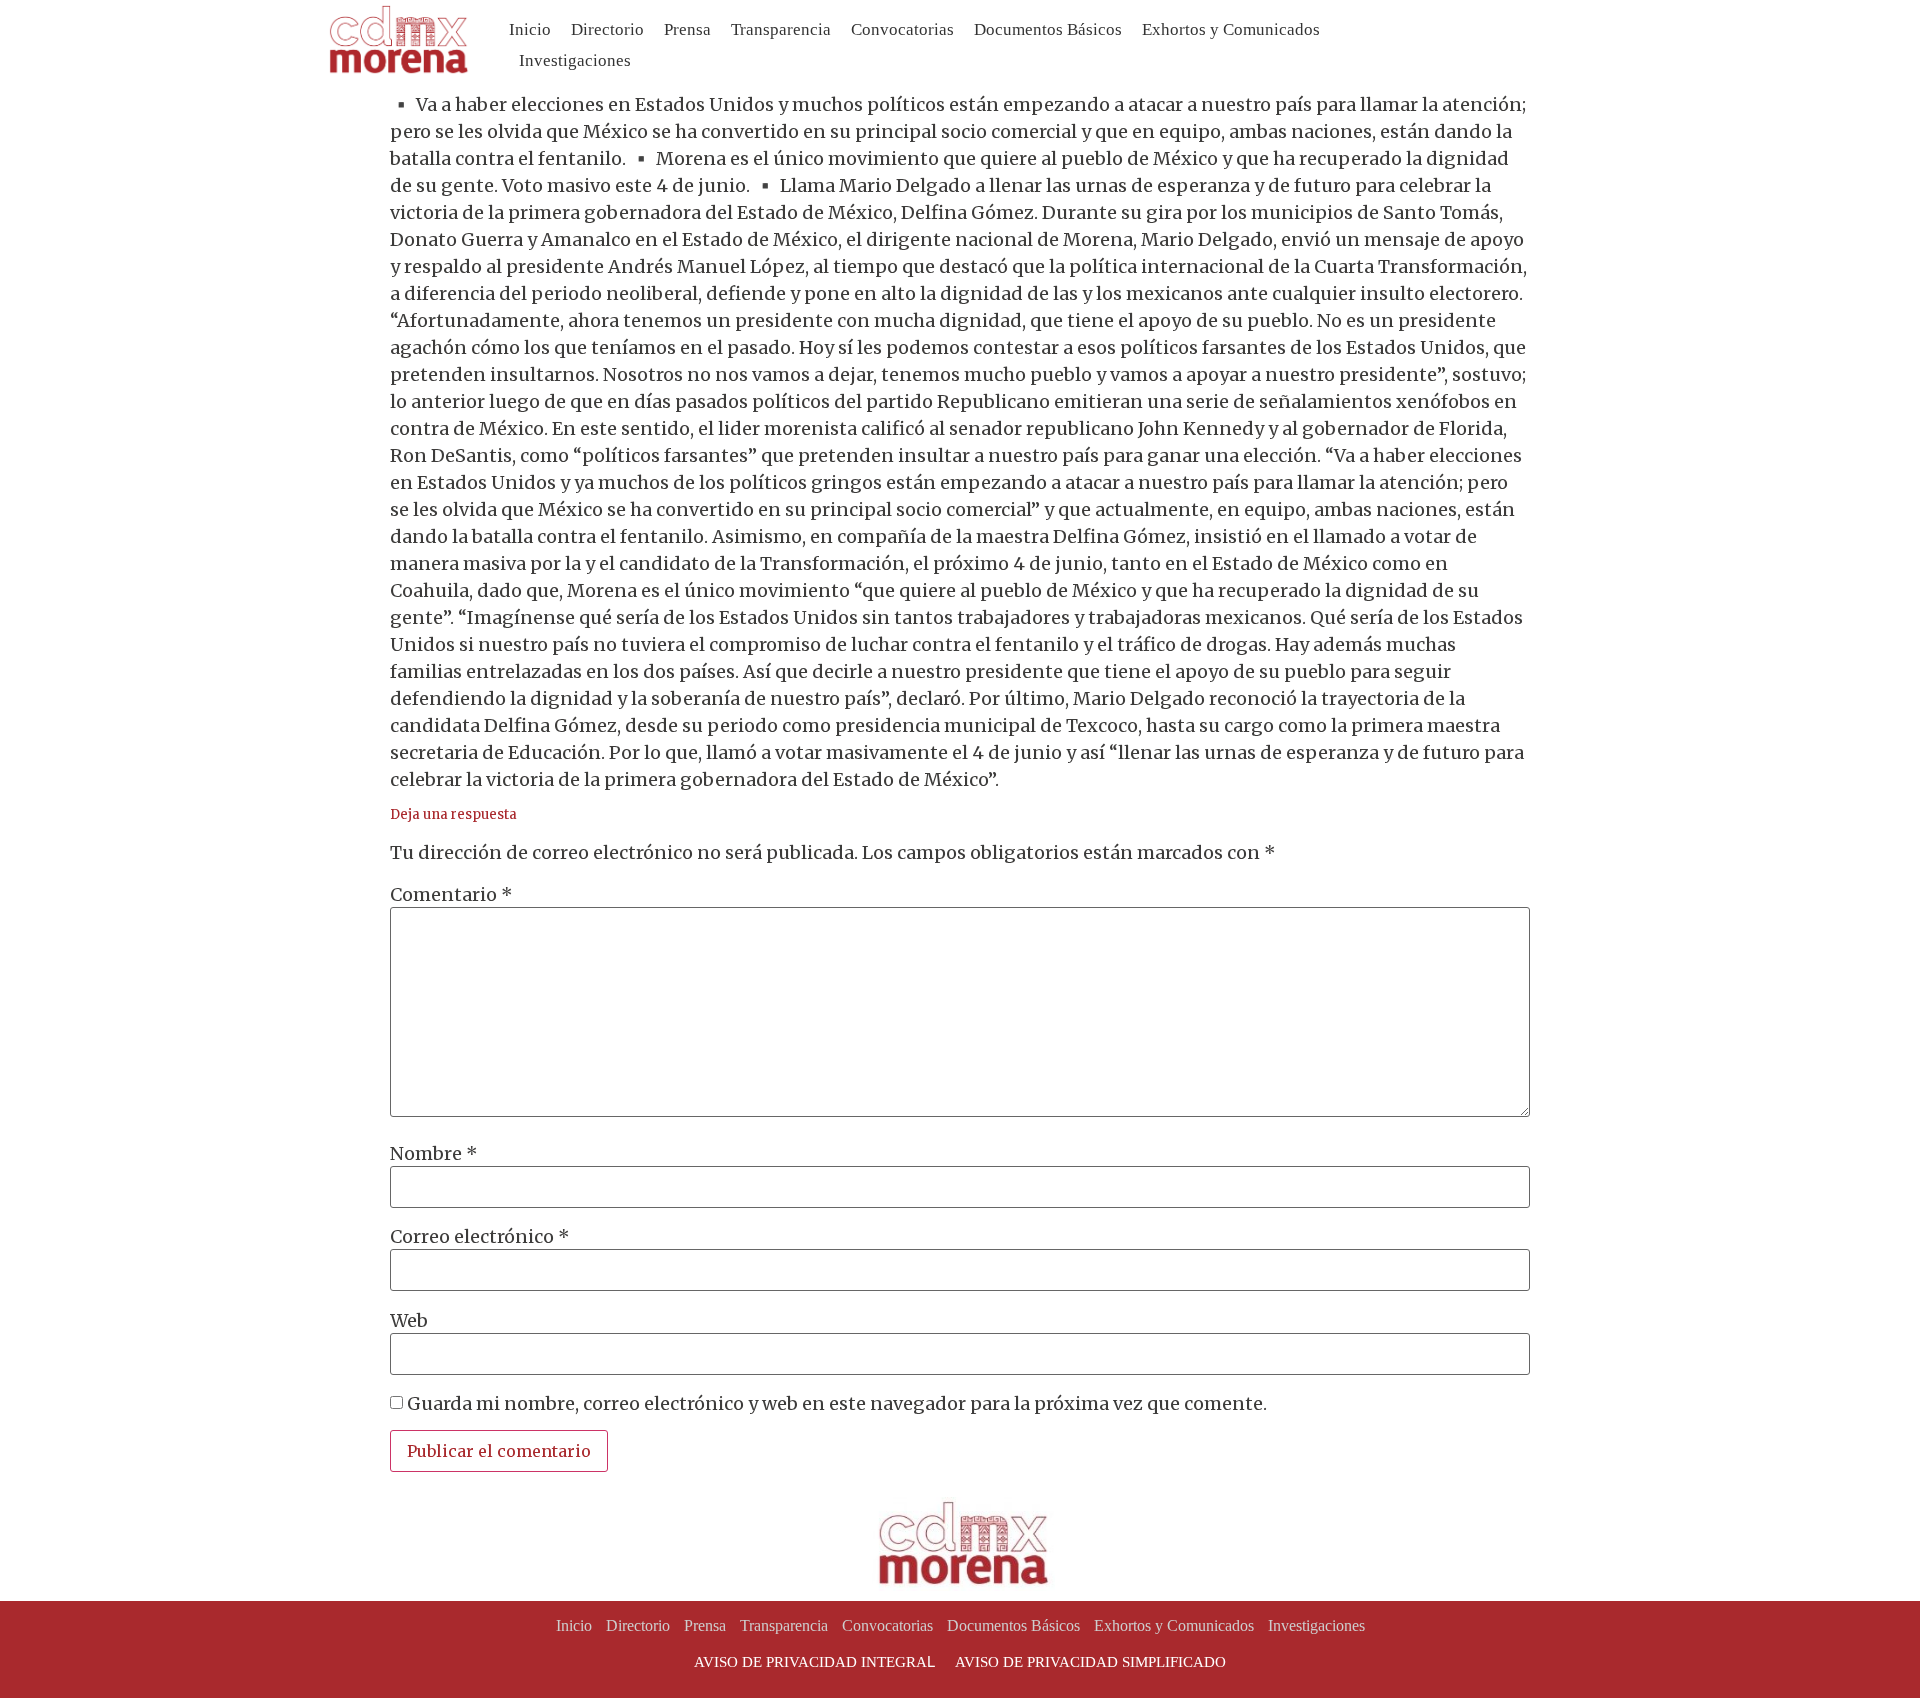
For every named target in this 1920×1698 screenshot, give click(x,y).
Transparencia (781, 29)
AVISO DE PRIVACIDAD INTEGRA (810, 1662)
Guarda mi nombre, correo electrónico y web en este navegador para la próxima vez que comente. (837, 1404)
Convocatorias (902, 29)
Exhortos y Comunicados (1231, 29)
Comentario (451, 895)
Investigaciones (575, 60)
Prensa (687, 29)
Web (409, 1321)
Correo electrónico (480, 1237)
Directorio (607, 29)
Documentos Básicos (1048, 29)
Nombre (434, 1154)
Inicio (530, 29)
